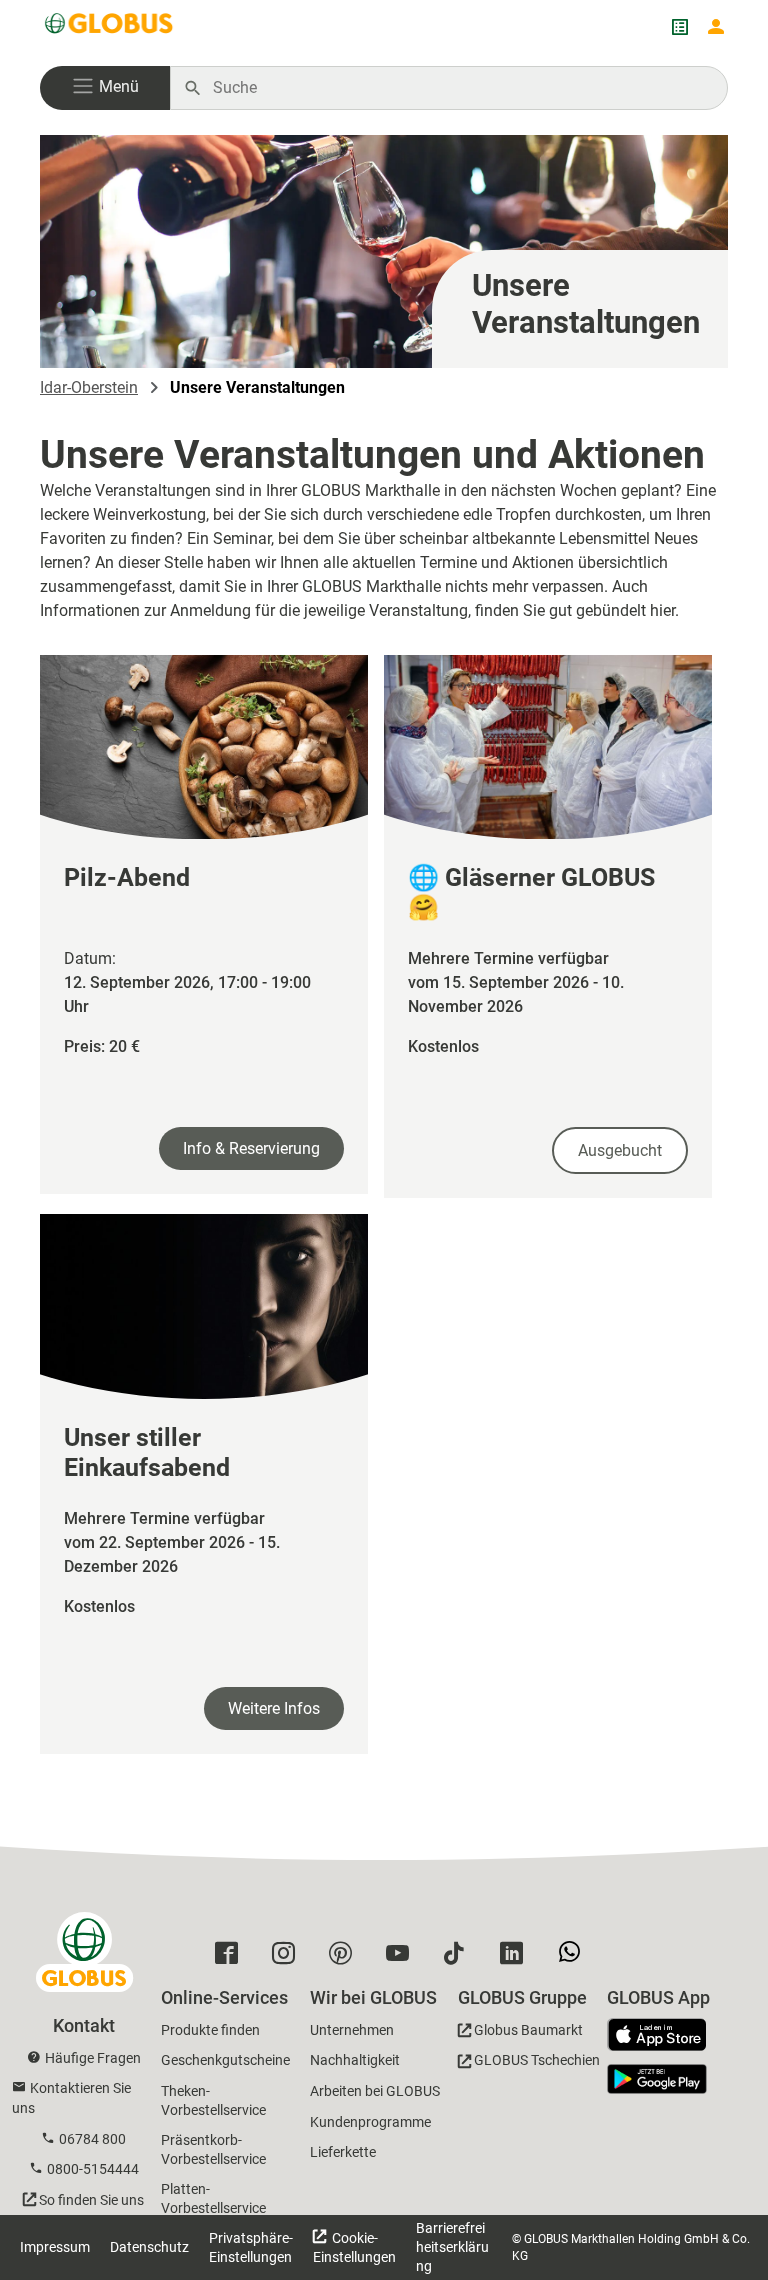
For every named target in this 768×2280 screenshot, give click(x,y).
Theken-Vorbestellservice (213, 2100)
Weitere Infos (274, 1708)
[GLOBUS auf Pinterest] (345, 1958)
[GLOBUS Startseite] (110, 27)
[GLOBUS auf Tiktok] (459, 1958)
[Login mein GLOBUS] (716, 27)
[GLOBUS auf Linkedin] (516, 1958)
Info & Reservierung (251, 1148)
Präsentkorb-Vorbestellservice (213, 2149)
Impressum (55, 2247)
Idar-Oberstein (89, 387)
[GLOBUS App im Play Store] (657, 2079)
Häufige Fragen (93, 2058)
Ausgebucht (620, 1150)
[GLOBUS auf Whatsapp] (574, 1960)
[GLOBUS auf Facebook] (231, 1958)
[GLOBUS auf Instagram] (288, 1958)
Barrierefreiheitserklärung (452, 2247)
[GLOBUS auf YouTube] (402, 1958)
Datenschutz (149, 2247)
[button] (105, 88)
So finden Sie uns (91, 2200)
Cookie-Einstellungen (354, 2247)
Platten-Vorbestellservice (213, 2198)
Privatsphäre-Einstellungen (251, 2247)
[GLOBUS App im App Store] (664, 2036)
